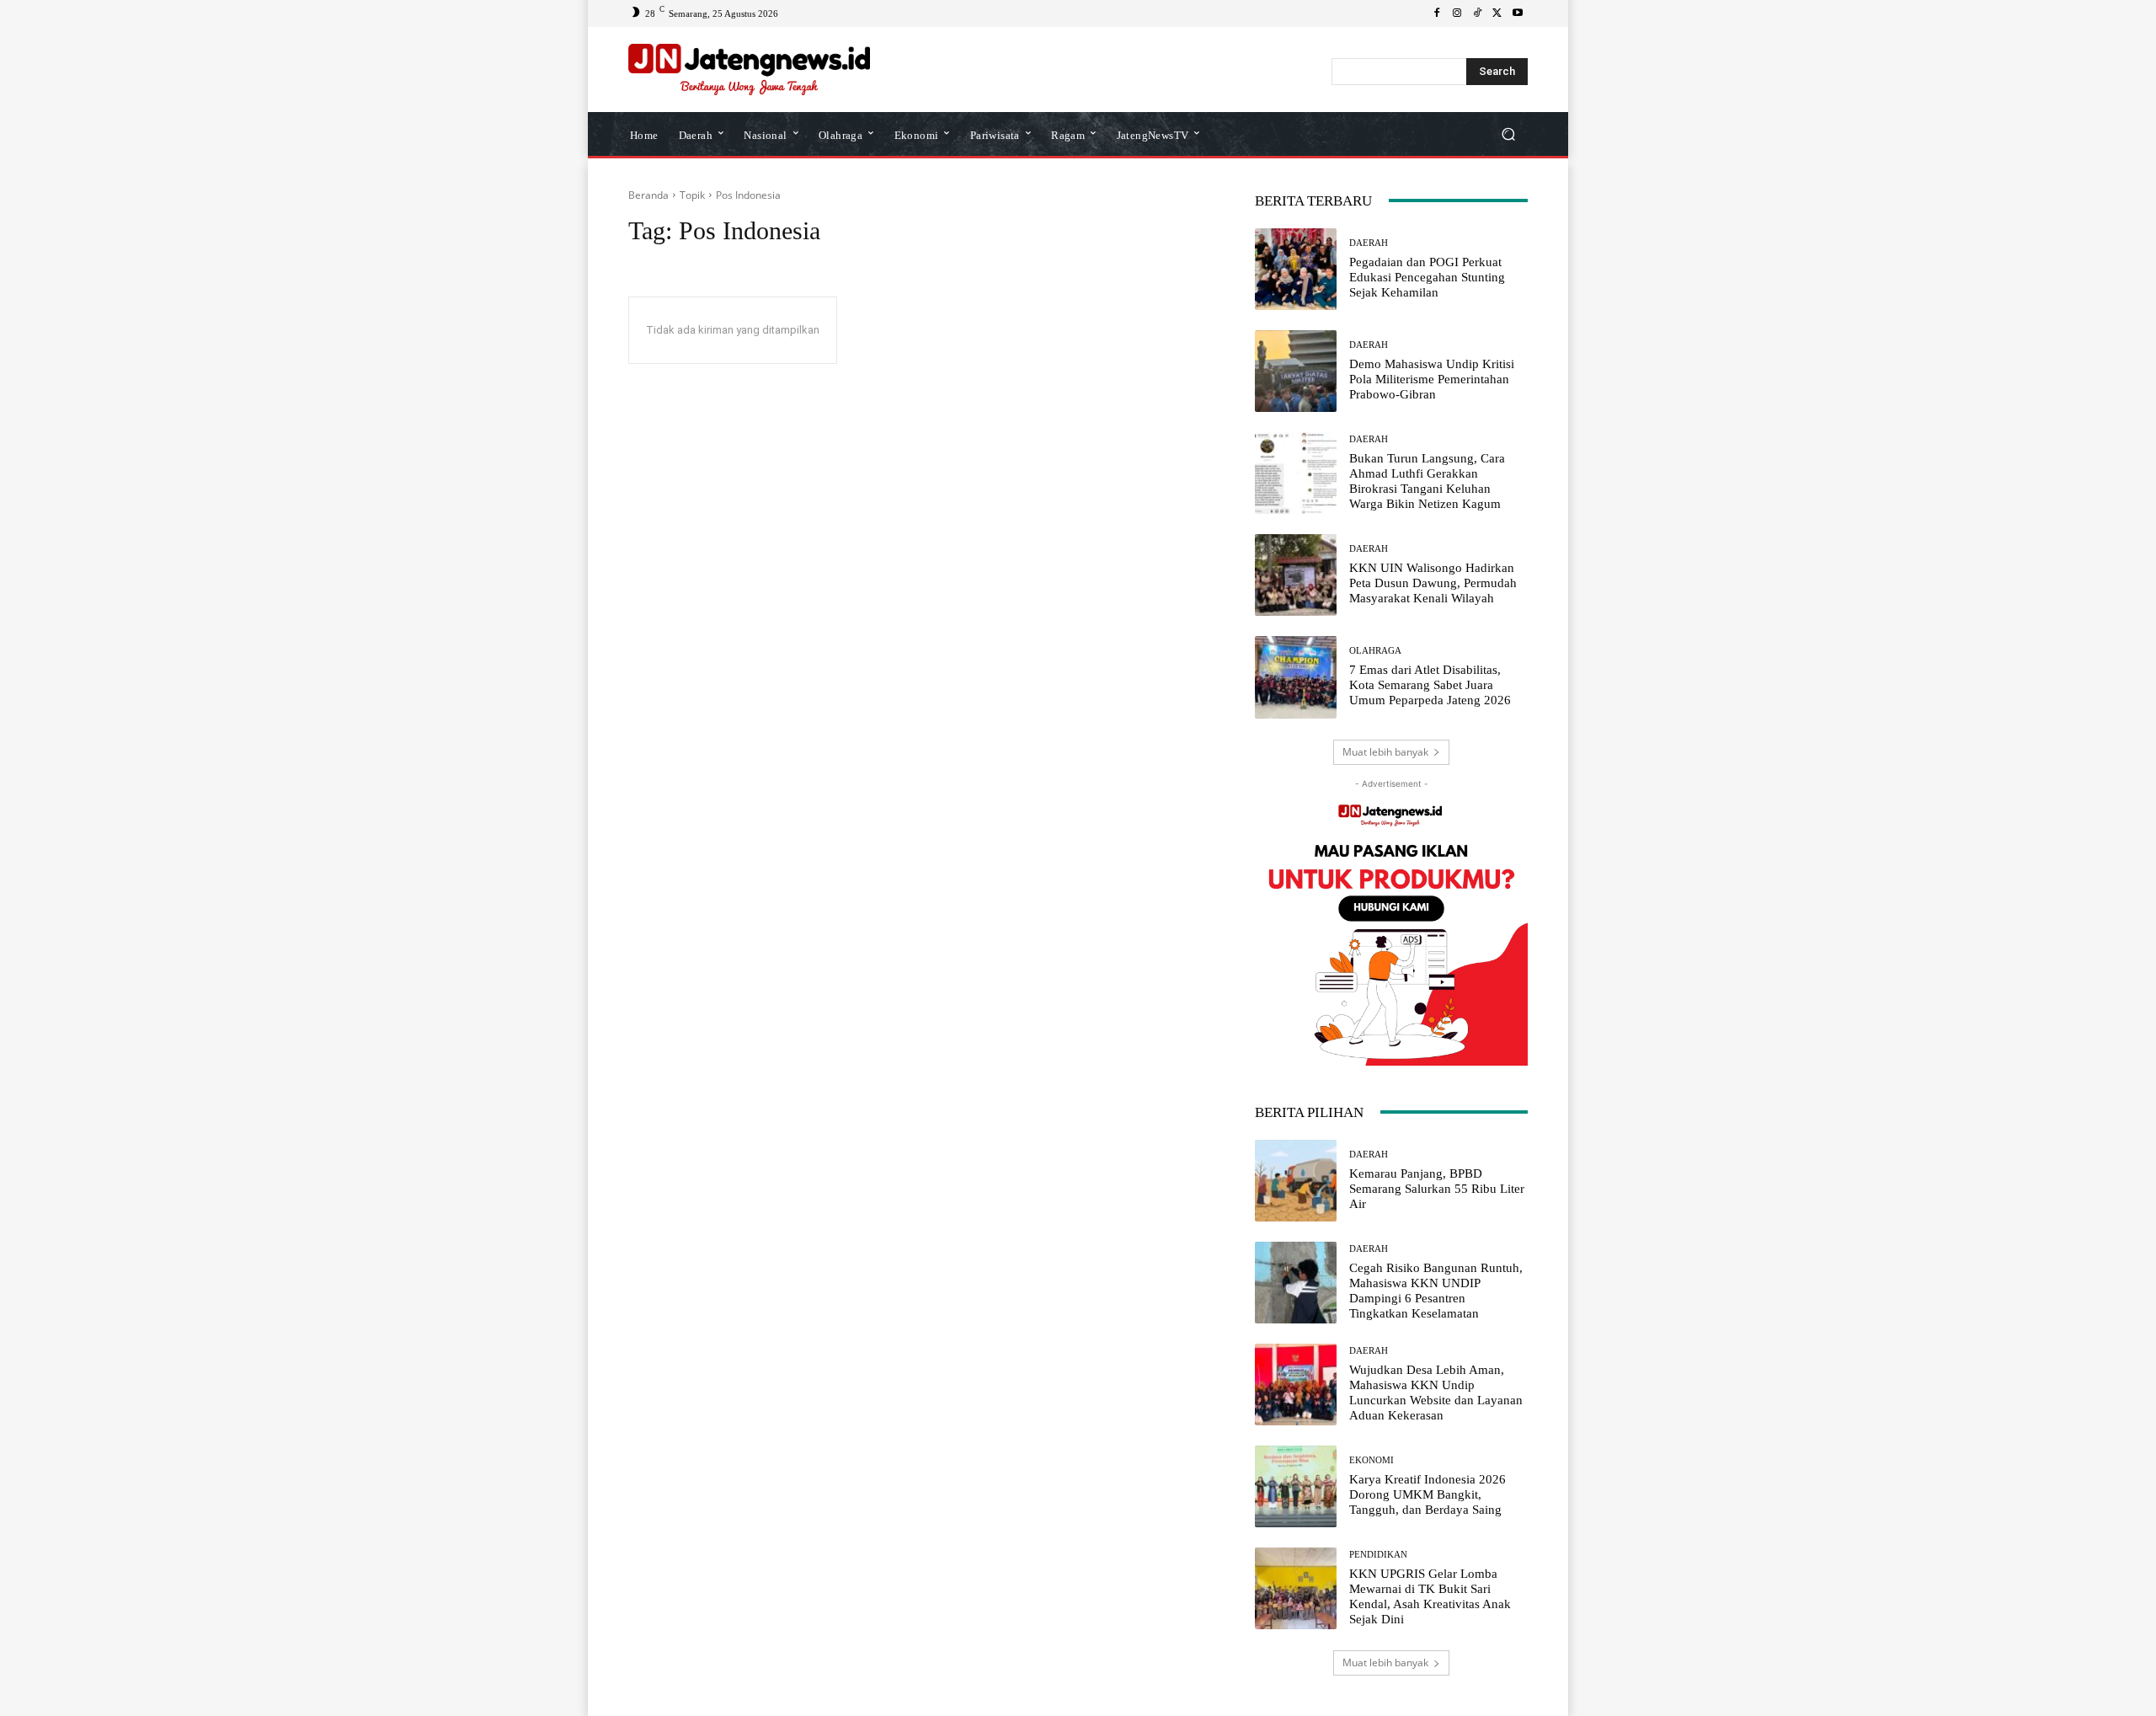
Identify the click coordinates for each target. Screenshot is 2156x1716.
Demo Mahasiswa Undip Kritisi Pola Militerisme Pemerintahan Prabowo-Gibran (1432, 379)
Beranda (648, 195)
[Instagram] (1457, 13)
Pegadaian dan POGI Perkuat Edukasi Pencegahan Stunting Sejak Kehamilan (1427, 277)
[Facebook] (1437, 13)
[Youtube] (1518, 13)
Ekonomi (1372, 1460)
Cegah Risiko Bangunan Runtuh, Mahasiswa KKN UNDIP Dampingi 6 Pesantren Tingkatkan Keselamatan (1436, 1291)
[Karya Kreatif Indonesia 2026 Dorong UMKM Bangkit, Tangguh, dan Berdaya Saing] (1296, 1486)
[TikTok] (1477, 13)
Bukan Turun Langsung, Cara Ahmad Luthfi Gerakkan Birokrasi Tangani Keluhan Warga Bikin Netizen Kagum (1427, 481)
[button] (1508, 134)
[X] (1497, 13)
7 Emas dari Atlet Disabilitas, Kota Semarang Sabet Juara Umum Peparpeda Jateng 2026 (1430, 685)
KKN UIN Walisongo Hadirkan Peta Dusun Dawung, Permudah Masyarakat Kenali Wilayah (1433, 583)
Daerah (1369, 243)
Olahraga (1375, 651)
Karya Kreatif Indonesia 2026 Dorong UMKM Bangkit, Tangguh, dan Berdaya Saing (1428, 1494)
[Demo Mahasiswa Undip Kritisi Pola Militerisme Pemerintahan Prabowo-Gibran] (1296, 371)
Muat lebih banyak (1385, 752)
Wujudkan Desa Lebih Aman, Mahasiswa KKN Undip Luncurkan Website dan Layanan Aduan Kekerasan (1436, 1393)
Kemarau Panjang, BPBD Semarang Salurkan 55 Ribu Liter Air (1437, 1189)
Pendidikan (1378, 1555)
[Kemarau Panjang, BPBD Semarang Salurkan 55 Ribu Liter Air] (1296, 1181)
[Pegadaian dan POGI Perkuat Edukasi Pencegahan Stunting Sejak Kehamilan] (1296, 269)
